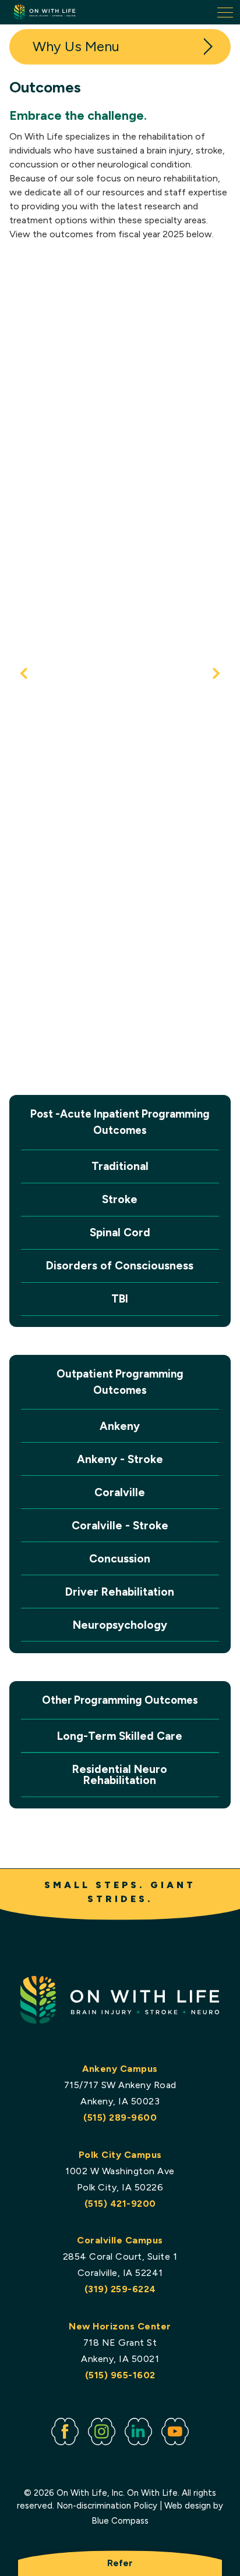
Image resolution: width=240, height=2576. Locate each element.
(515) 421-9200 (120, 2204)
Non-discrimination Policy (107, 2506)
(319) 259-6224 (120, 2289)
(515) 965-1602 (120, 2375)
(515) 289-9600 (120, 2117)
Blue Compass (120, 2521)
